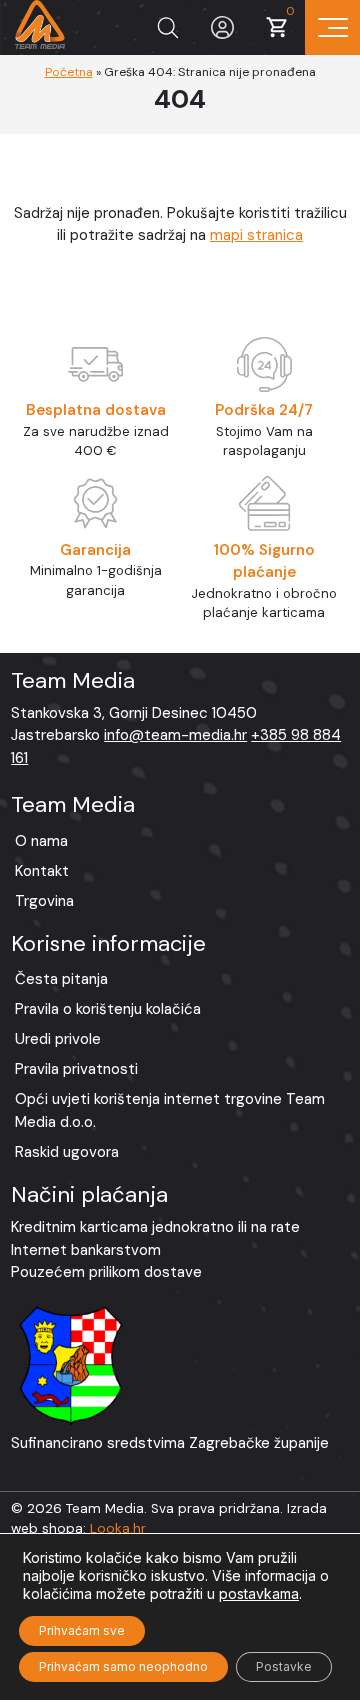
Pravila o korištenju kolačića (108, 1009)
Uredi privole (58, 1039)
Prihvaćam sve (82, 1630)
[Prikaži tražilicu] (167, 27)
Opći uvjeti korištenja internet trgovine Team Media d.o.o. (170, 1110)
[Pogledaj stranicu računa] (222, 27)
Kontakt (42, 871)
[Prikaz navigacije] (332, 27)
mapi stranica (256, 235)
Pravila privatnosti (76, 1069)
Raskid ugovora (67, 1152)
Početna (69, 72)
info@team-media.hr (175, 735)
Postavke (284, 1666)
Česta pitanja (61, 979)
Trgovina (44, 901)
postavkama (259, 1593)
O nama (41, 841)
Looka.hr (118, 1528)
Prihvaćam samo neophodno (123, 1666)
